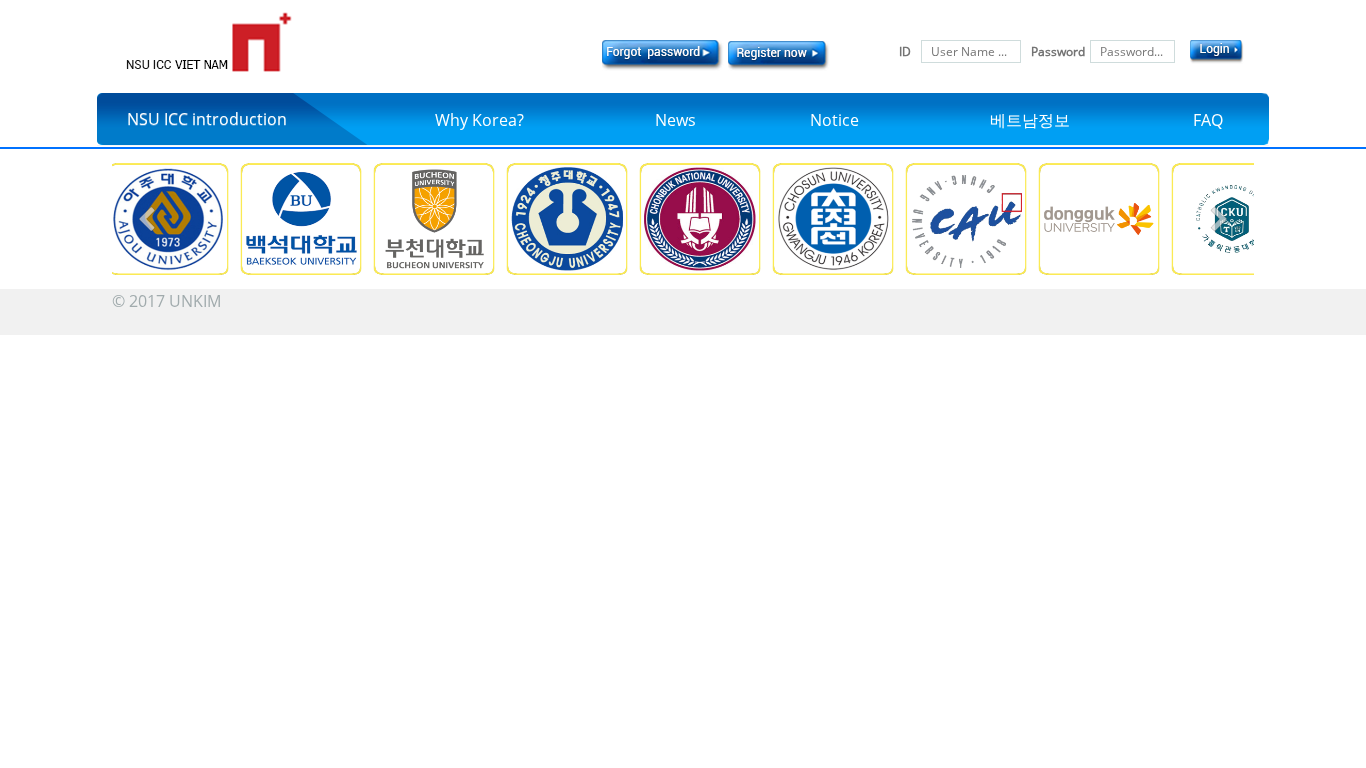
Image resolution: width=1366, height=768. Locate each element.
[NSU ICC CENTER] (208, 42)
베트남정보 (1030, 120)
